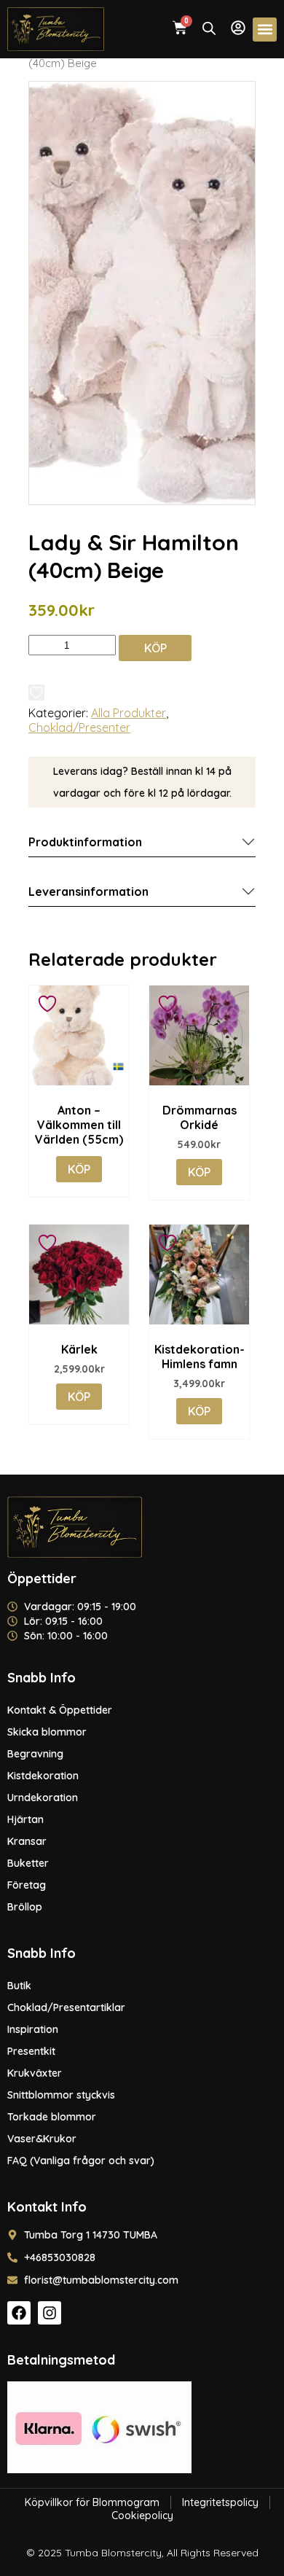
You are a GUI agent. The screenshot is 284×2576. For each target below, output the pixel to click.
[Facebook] (19, 2313)
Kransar (27, 1841)
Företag (27, 1885)
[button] (265, 30)
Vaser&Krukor (42, 2139)
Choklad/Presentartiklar (66, 2007)
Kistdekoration (43, 1776)
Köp (155, 648)
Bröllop (25, 1907)
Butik (19, 1986)
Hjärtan (25, 1819)
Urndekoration (43, 1798)
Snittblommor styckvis (61, 2095)
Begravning (35, 1754)
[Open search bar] (209, 28)
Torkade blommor (52, 2117)
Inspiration (33, 2029)
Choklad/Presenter (79, 727)
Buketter (28, 1863)
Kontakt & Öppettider (60, 1710)
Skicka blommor (47, 1732)
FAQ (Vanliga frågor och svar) (81, 2161)
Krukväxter (35, 2073)
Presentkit (31, 2051)
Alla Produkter (129, 713)
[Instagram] (50, 2313)
